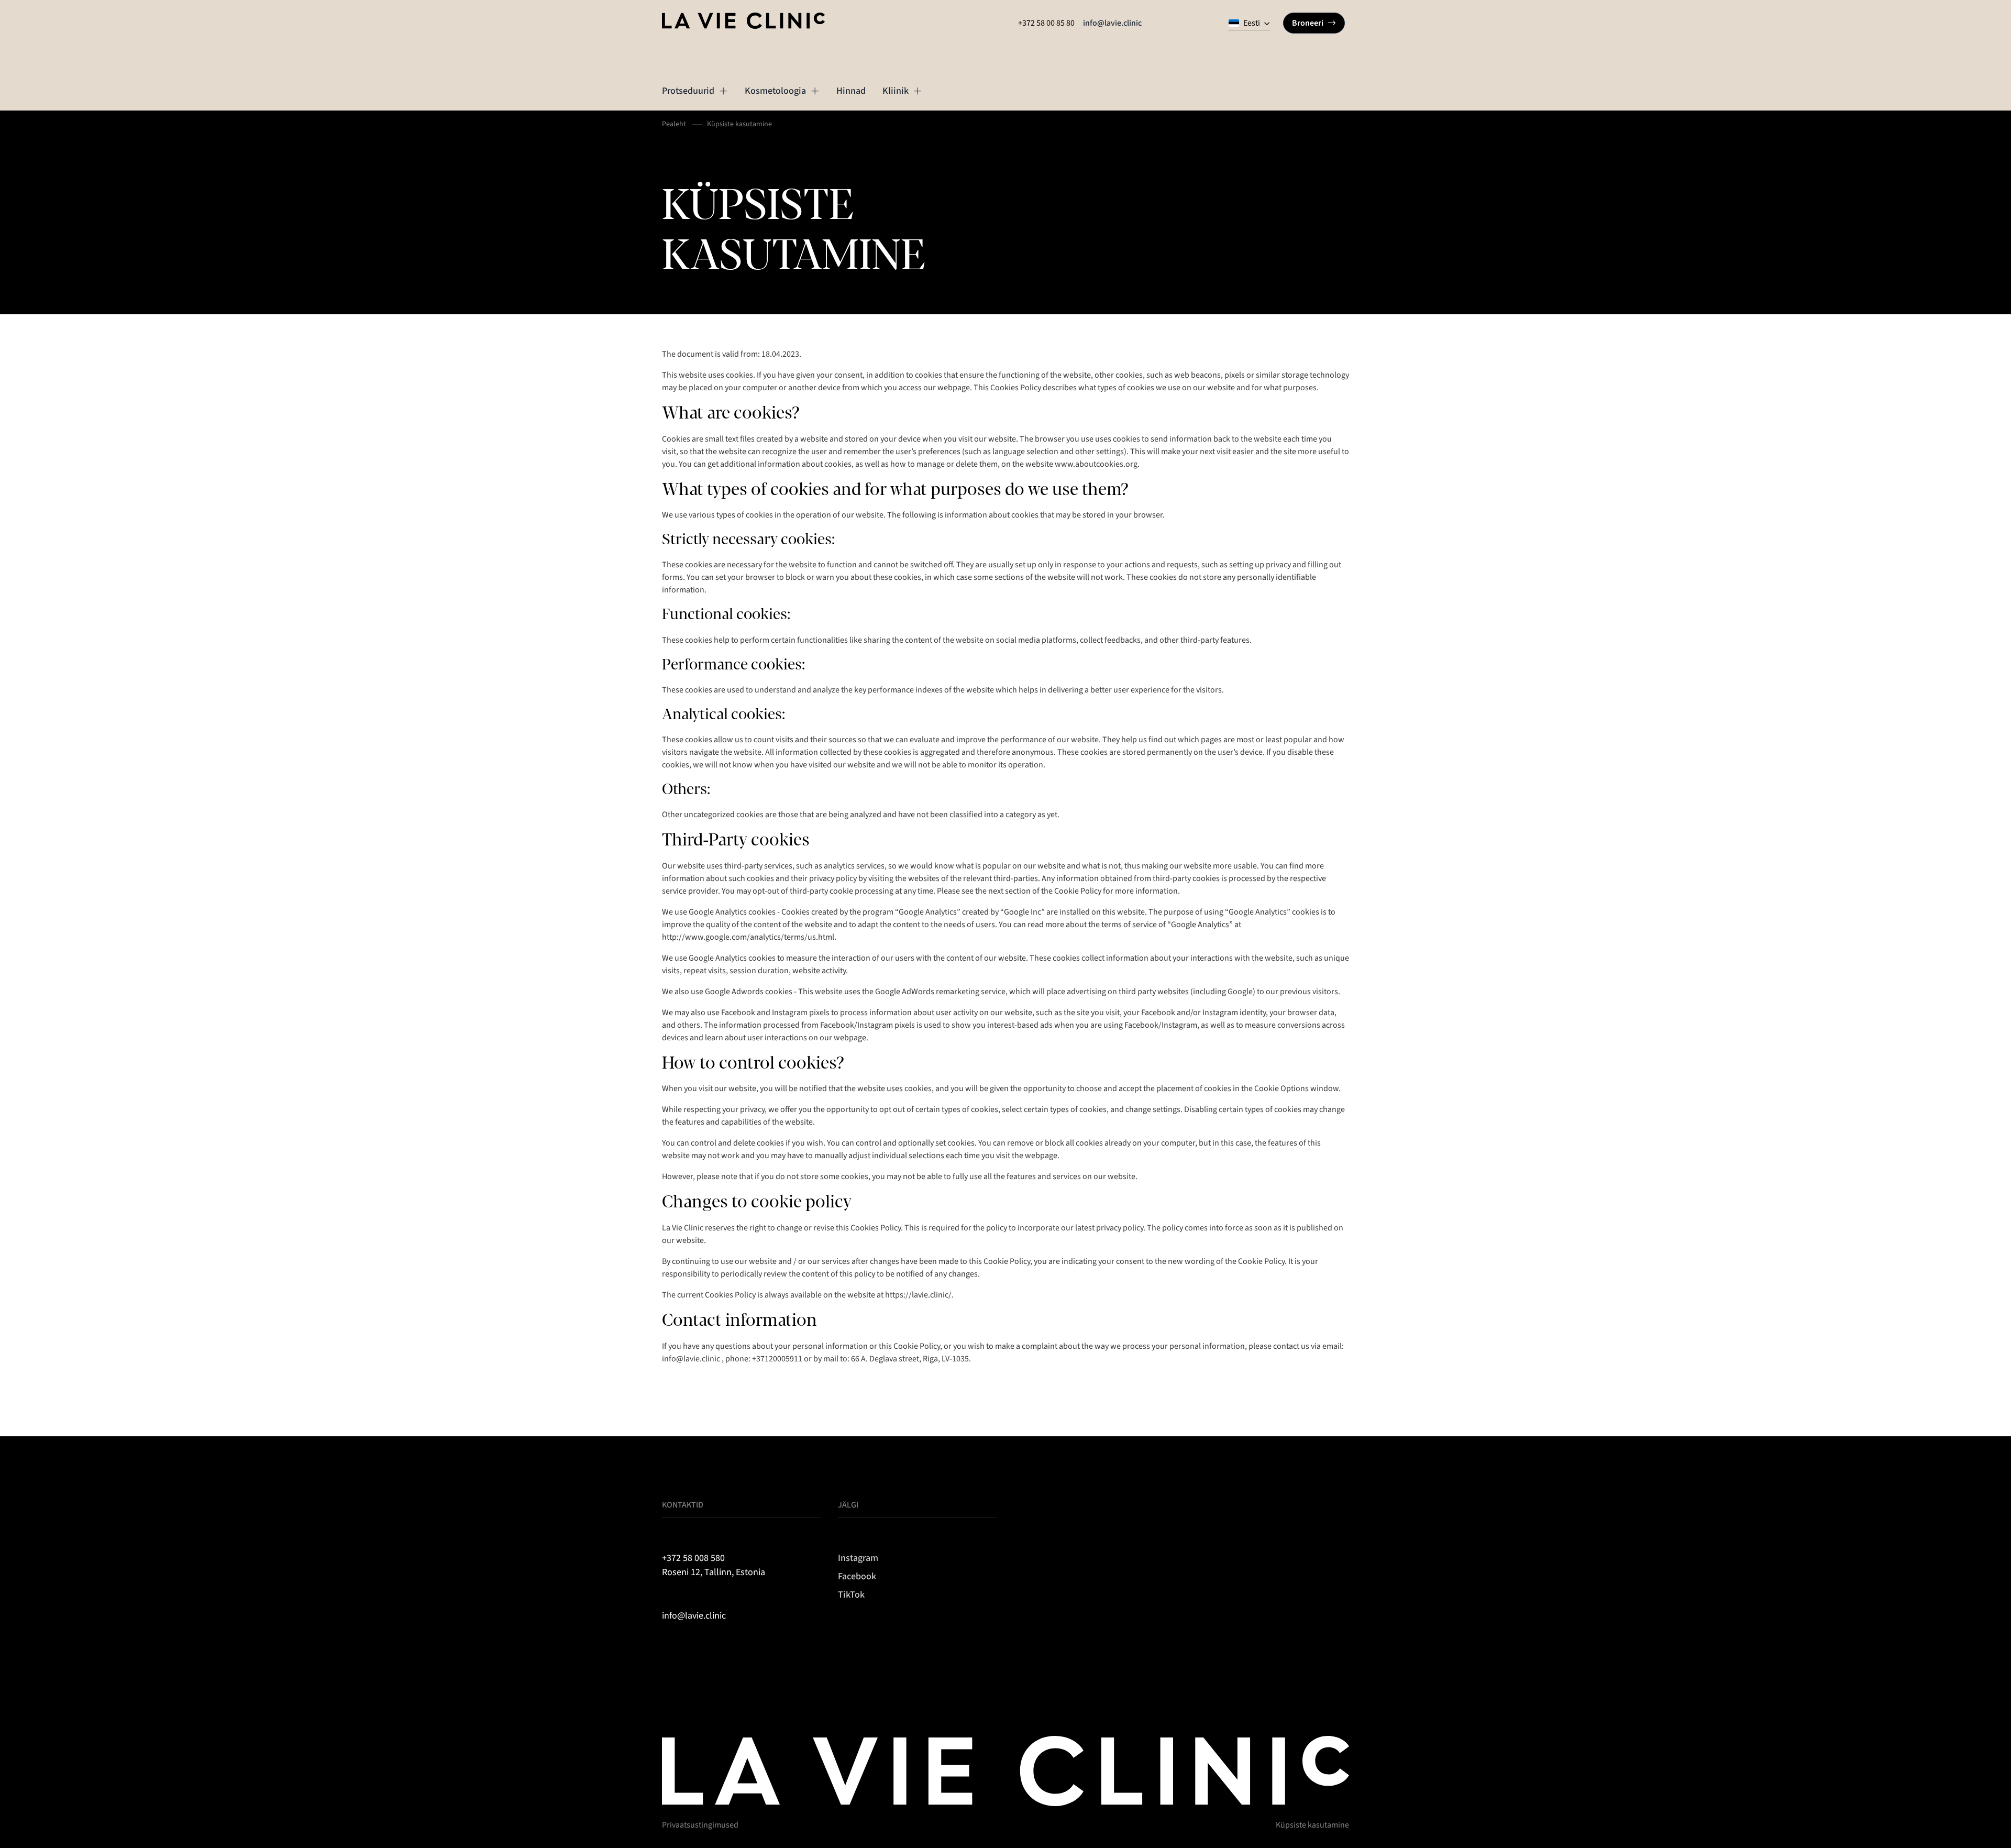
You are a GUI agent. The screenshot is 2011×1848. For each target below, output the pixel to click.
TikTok (851, 1595)
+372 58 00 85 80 (1046, 23)
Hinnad (851, 91)
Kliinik (896, 91)
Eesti (1252, 23)
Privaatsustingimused (700, 1825)
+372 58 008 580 (693, 1558)
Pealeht (674, 124)
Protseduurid (688, 91)
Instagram (858, 1558)
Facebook (857, 1576)
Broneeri (1308, 23)
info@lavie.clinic (1112, 23)
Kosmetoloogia (775, 91)
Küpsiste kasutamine (1312, 1825)
